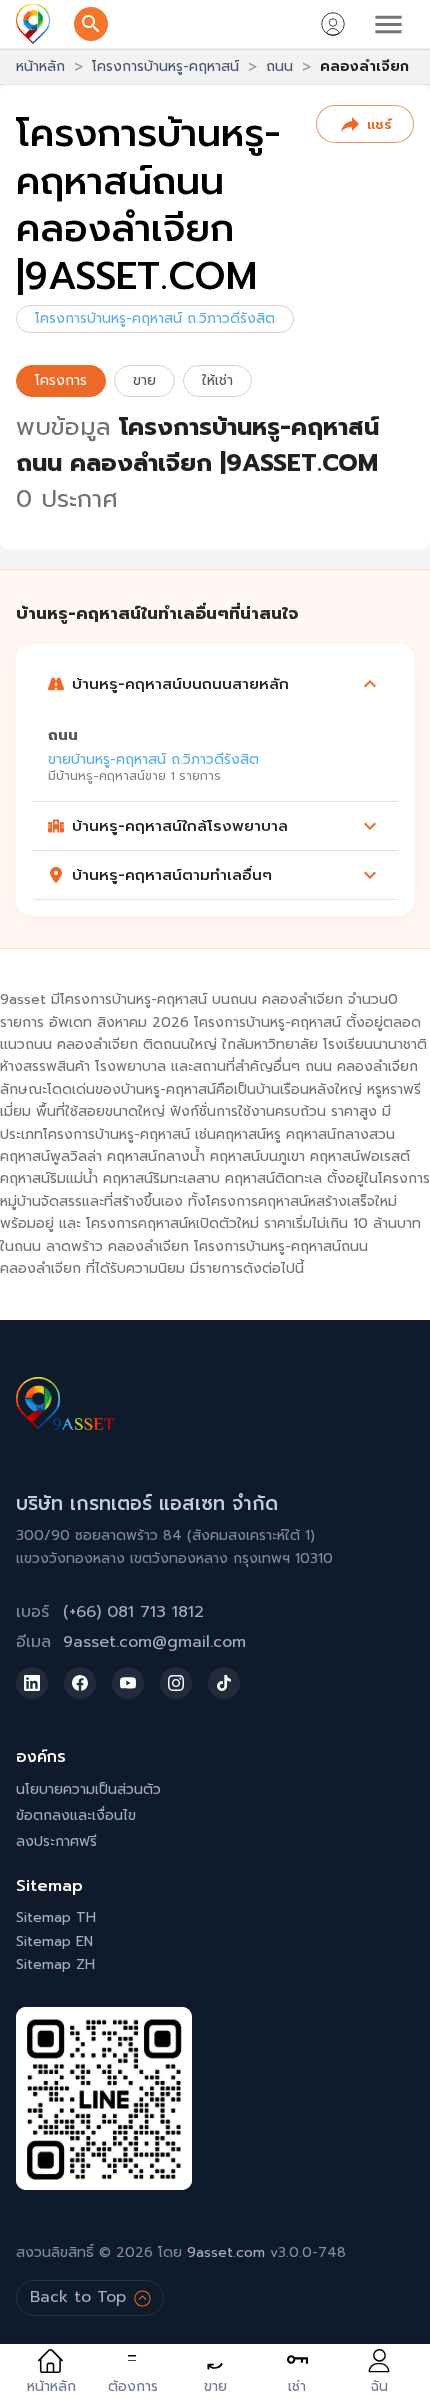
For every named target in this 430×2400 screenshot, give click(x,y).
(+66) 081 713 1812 (133, 1612)
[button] (215, 684)
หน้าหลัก (40, 66)
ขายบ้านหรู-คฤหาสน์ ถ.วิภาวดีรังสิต (153, 759)
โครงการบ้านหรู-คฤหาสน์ (165, 66)
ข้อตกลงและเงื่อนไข (76, 1815)
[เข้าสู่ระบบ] (333, 24)
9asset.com (226, 2252)
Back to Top (78, 2297)
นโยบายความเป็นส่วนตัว (88, 1789)
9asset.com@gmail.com (154, 1642)
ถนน (279, 66)
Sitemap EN (54, 1941)
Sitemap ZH (55, 1964)
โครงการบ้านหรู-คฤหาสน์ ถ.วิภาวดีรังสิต (155, 318)
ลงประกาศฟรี (56, 1841)
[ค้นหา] (91, 24)
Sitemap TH (56, 1917)
